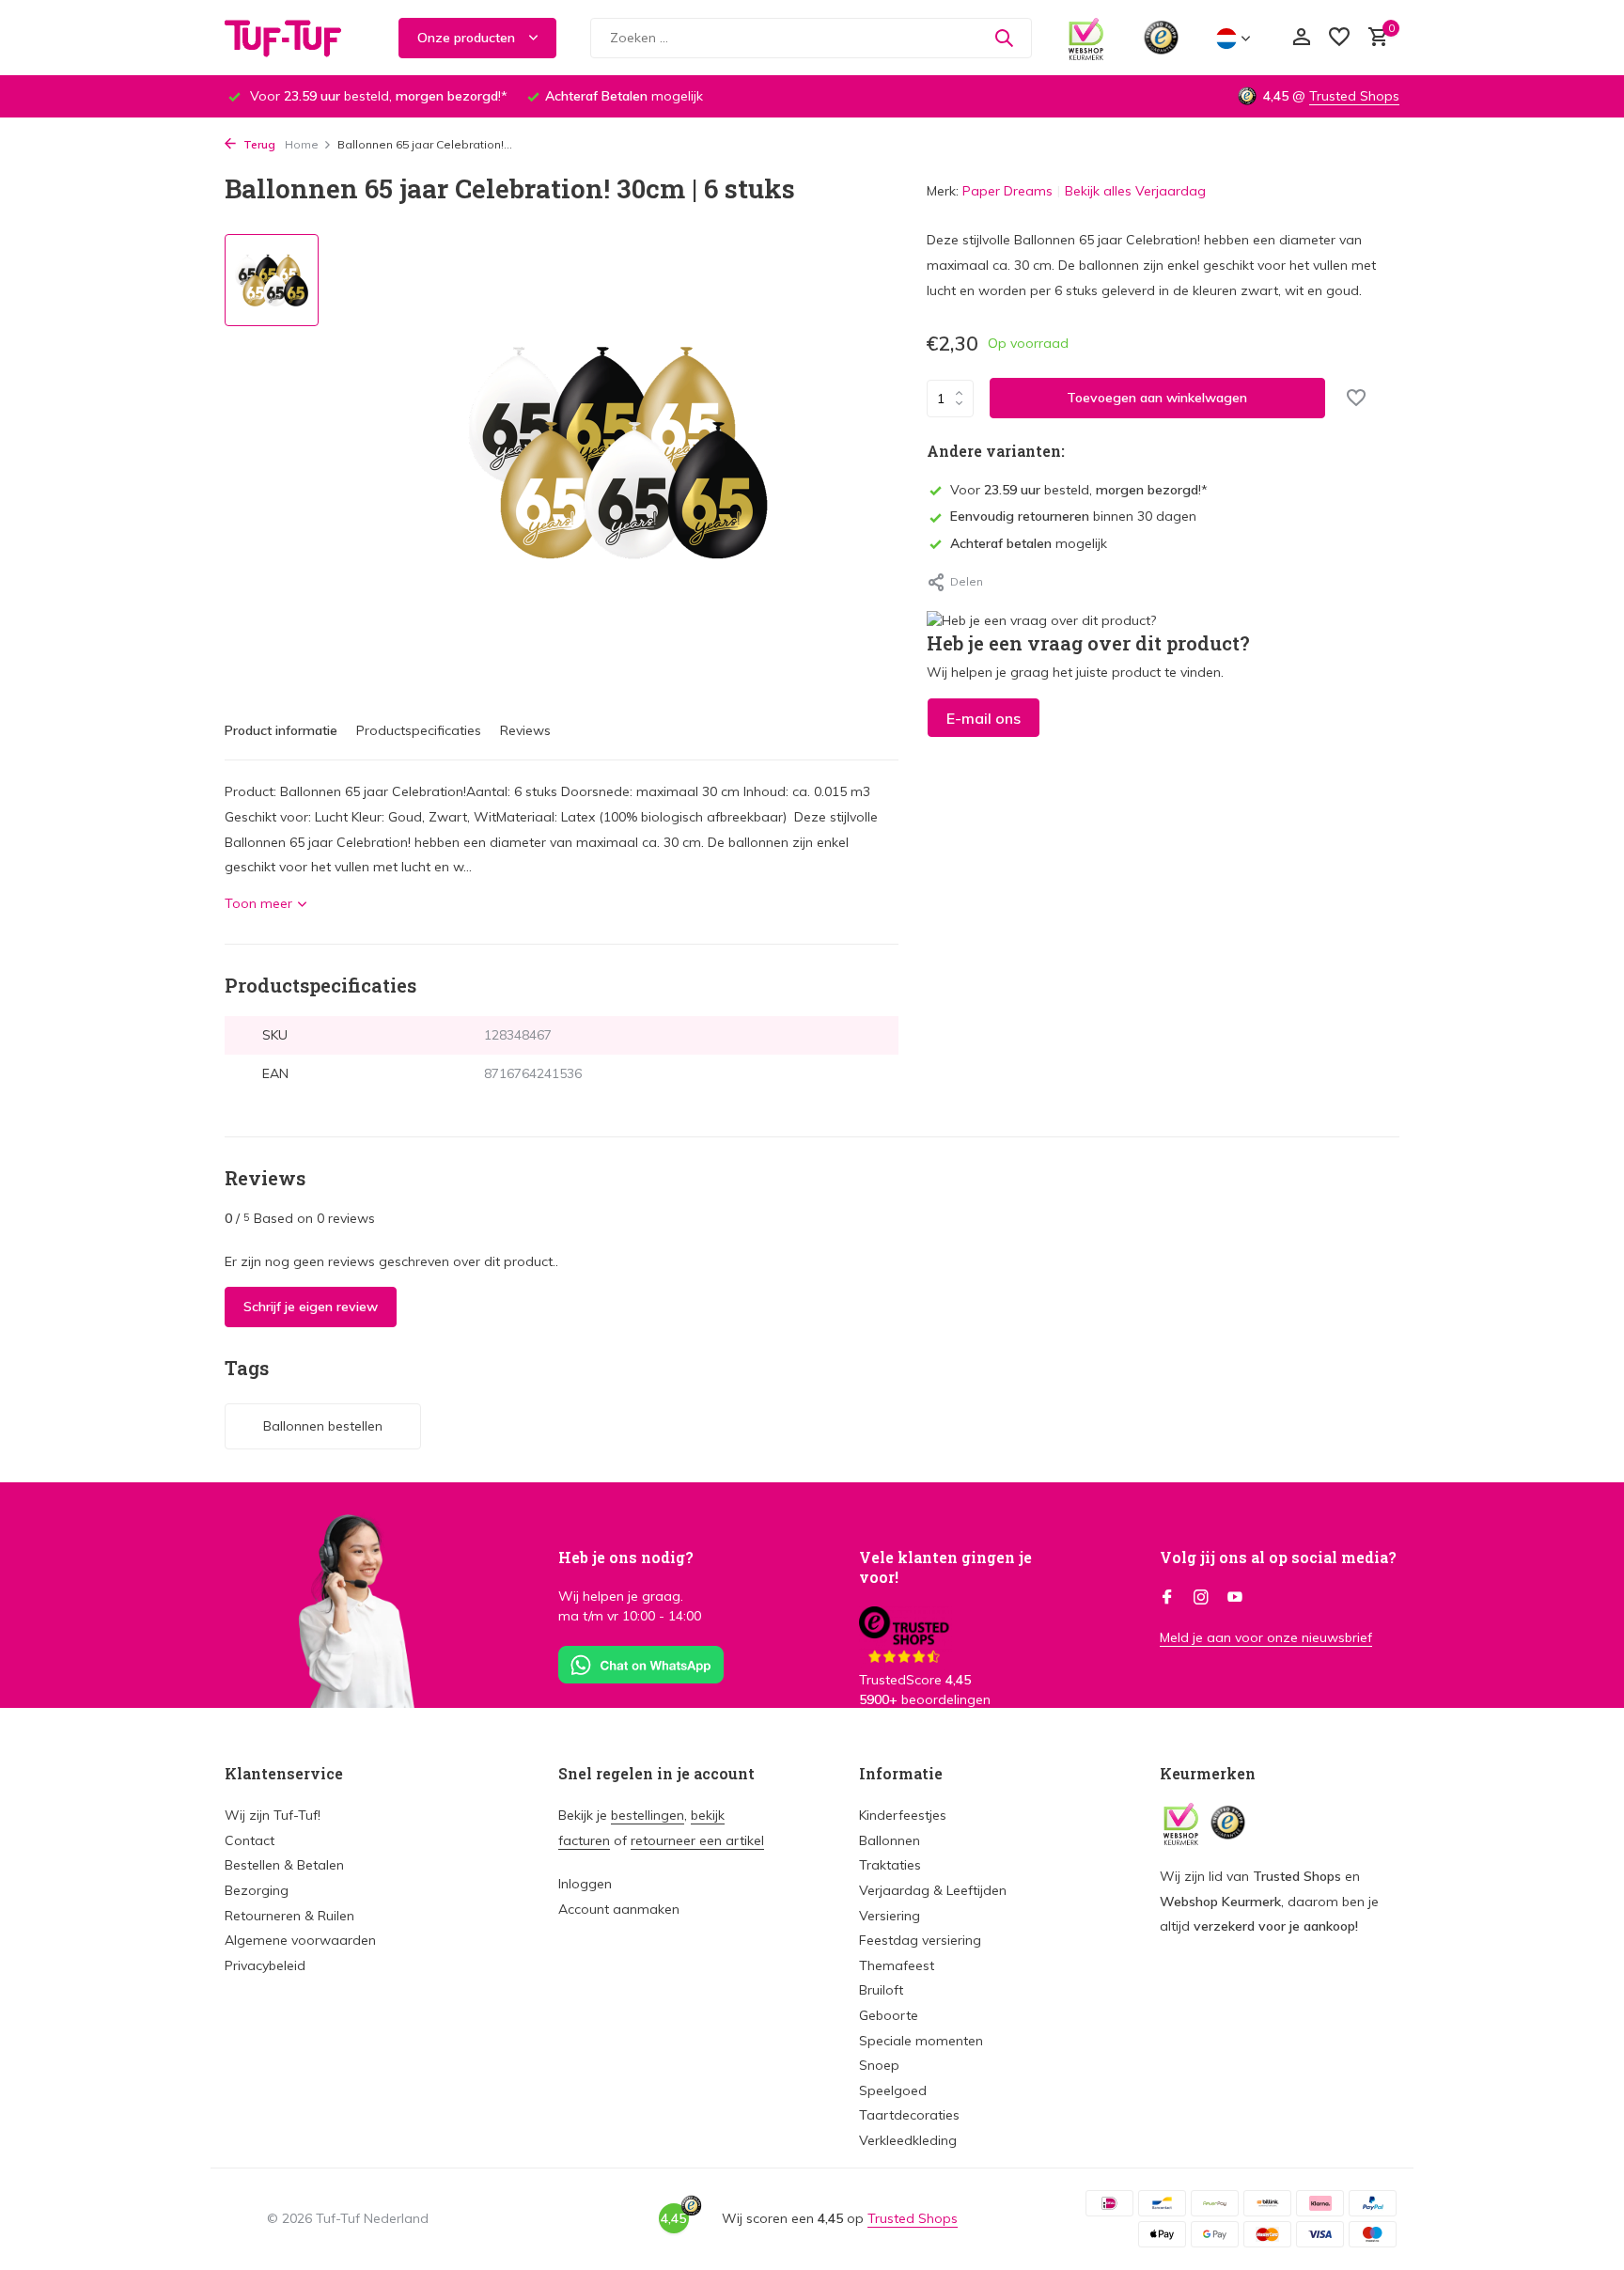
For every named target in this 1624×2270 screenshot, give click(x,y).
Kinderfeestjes (903, 1815)
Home (302, 144)
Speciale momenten (921, 2041)
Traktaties (890, 1865)
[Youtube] (1235, 1598)
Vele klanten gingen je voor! (945, 1567)
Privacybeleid (265, 1965)
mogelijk (1029, 543)
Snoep (879, 2065)
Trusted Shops (1354, 96)
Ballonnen (890, 1840)
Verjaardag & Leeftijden (933, 1890)
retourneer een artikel (697, 1840)
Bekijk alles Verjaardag (1135, 191)
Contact (250, 1840)
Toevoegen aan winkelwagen (1157, 398)
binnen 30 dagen (1073, 516)
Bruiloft (881, 1990)
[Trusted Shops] (1161, 38)
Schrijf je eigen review (311, 1307)
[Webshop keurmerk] (1086, 38)
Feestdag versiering (920, 1940)
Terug (258, 144)
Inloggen (585, 1884)
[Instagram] (1201, 1598)
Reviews (525, 730)
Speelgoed (893, 2090)
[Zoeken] (1004, 38)
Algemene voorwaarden (300, 1940)
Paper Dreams (1007, 191)
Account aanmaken (619, 1909)
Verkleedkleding (908, 2140)
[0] (1374, 38)
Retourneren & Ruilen (289, 1916)
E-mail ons (984, 718)
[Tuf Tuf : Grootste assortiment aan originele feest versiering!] (295, 38)
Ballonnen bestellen (323, 1426)
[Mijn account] (1301, 38)
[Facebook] (1167, 1598)
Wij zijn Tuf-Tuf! (273, 1815)
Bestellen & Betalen (284, 1865)
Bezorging (257, 1890)
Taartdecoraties (909, 2115)
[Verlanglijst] (1339, 38)
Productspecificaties (419, 730)
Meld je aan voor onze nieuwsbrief (1266, 1637)
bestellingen (648, 1815)
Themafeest (897, 1965)
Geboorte (889, 2015)
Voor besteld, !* (1079, 490)
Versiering (890, 1916)
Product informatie (281, 730)
